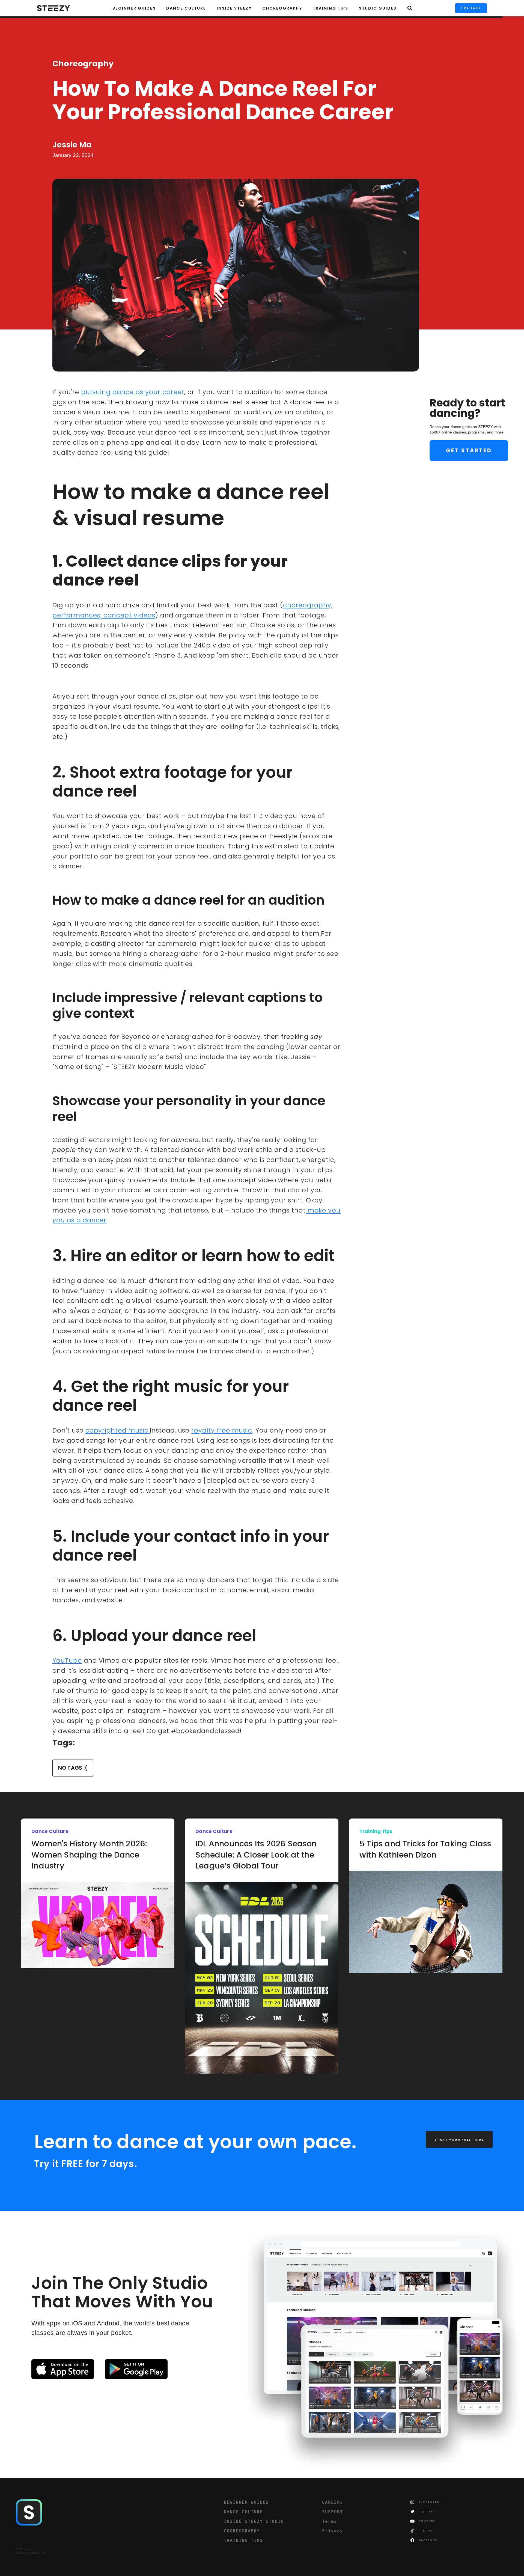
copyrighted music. (118, 1430)
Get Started (469, 451)
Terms (330, 2521)
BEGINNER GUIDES (246, 2502)
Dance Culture (186, 8)
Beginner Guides (134, 8)
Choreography (83, 64)
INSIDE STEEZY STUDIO (254, 2521)
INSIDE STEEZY (234, 8)
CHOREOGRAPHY (282, 8)
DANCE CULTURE (243, 2512)
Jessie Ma (72, 145)
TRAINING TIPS (331, 8)
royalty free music (222, 1430)
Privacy (333, 2531)
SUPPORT (333, 2512)
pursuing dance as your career (133, 392)
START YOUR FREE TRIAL (459, 2140)
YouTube (67, 1660)
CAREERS (333, 2502)
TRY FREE (471, 8)
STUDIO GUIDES (378, 8)
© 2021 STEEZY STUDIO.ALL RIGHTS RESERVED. (31, 2551)
